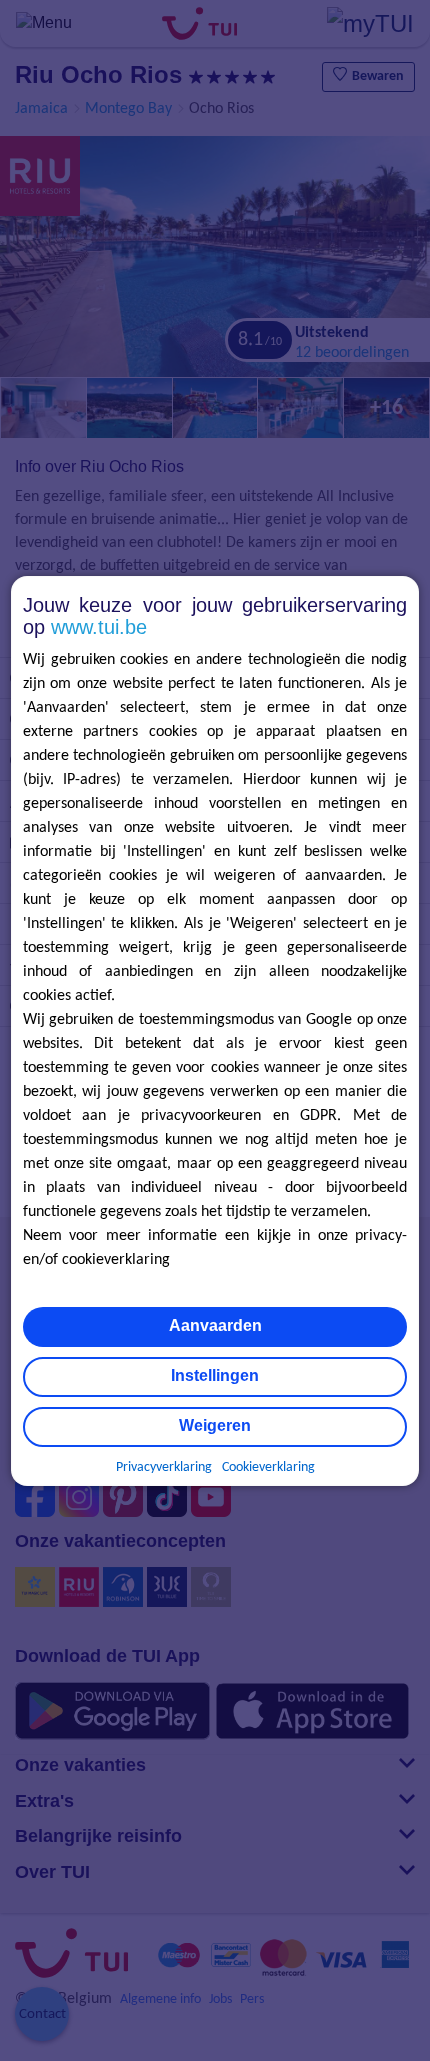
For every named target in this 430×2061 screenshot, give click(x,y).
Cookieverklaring (268, 1467)
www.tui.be (99, 627)
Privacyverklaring (164, 1467)
